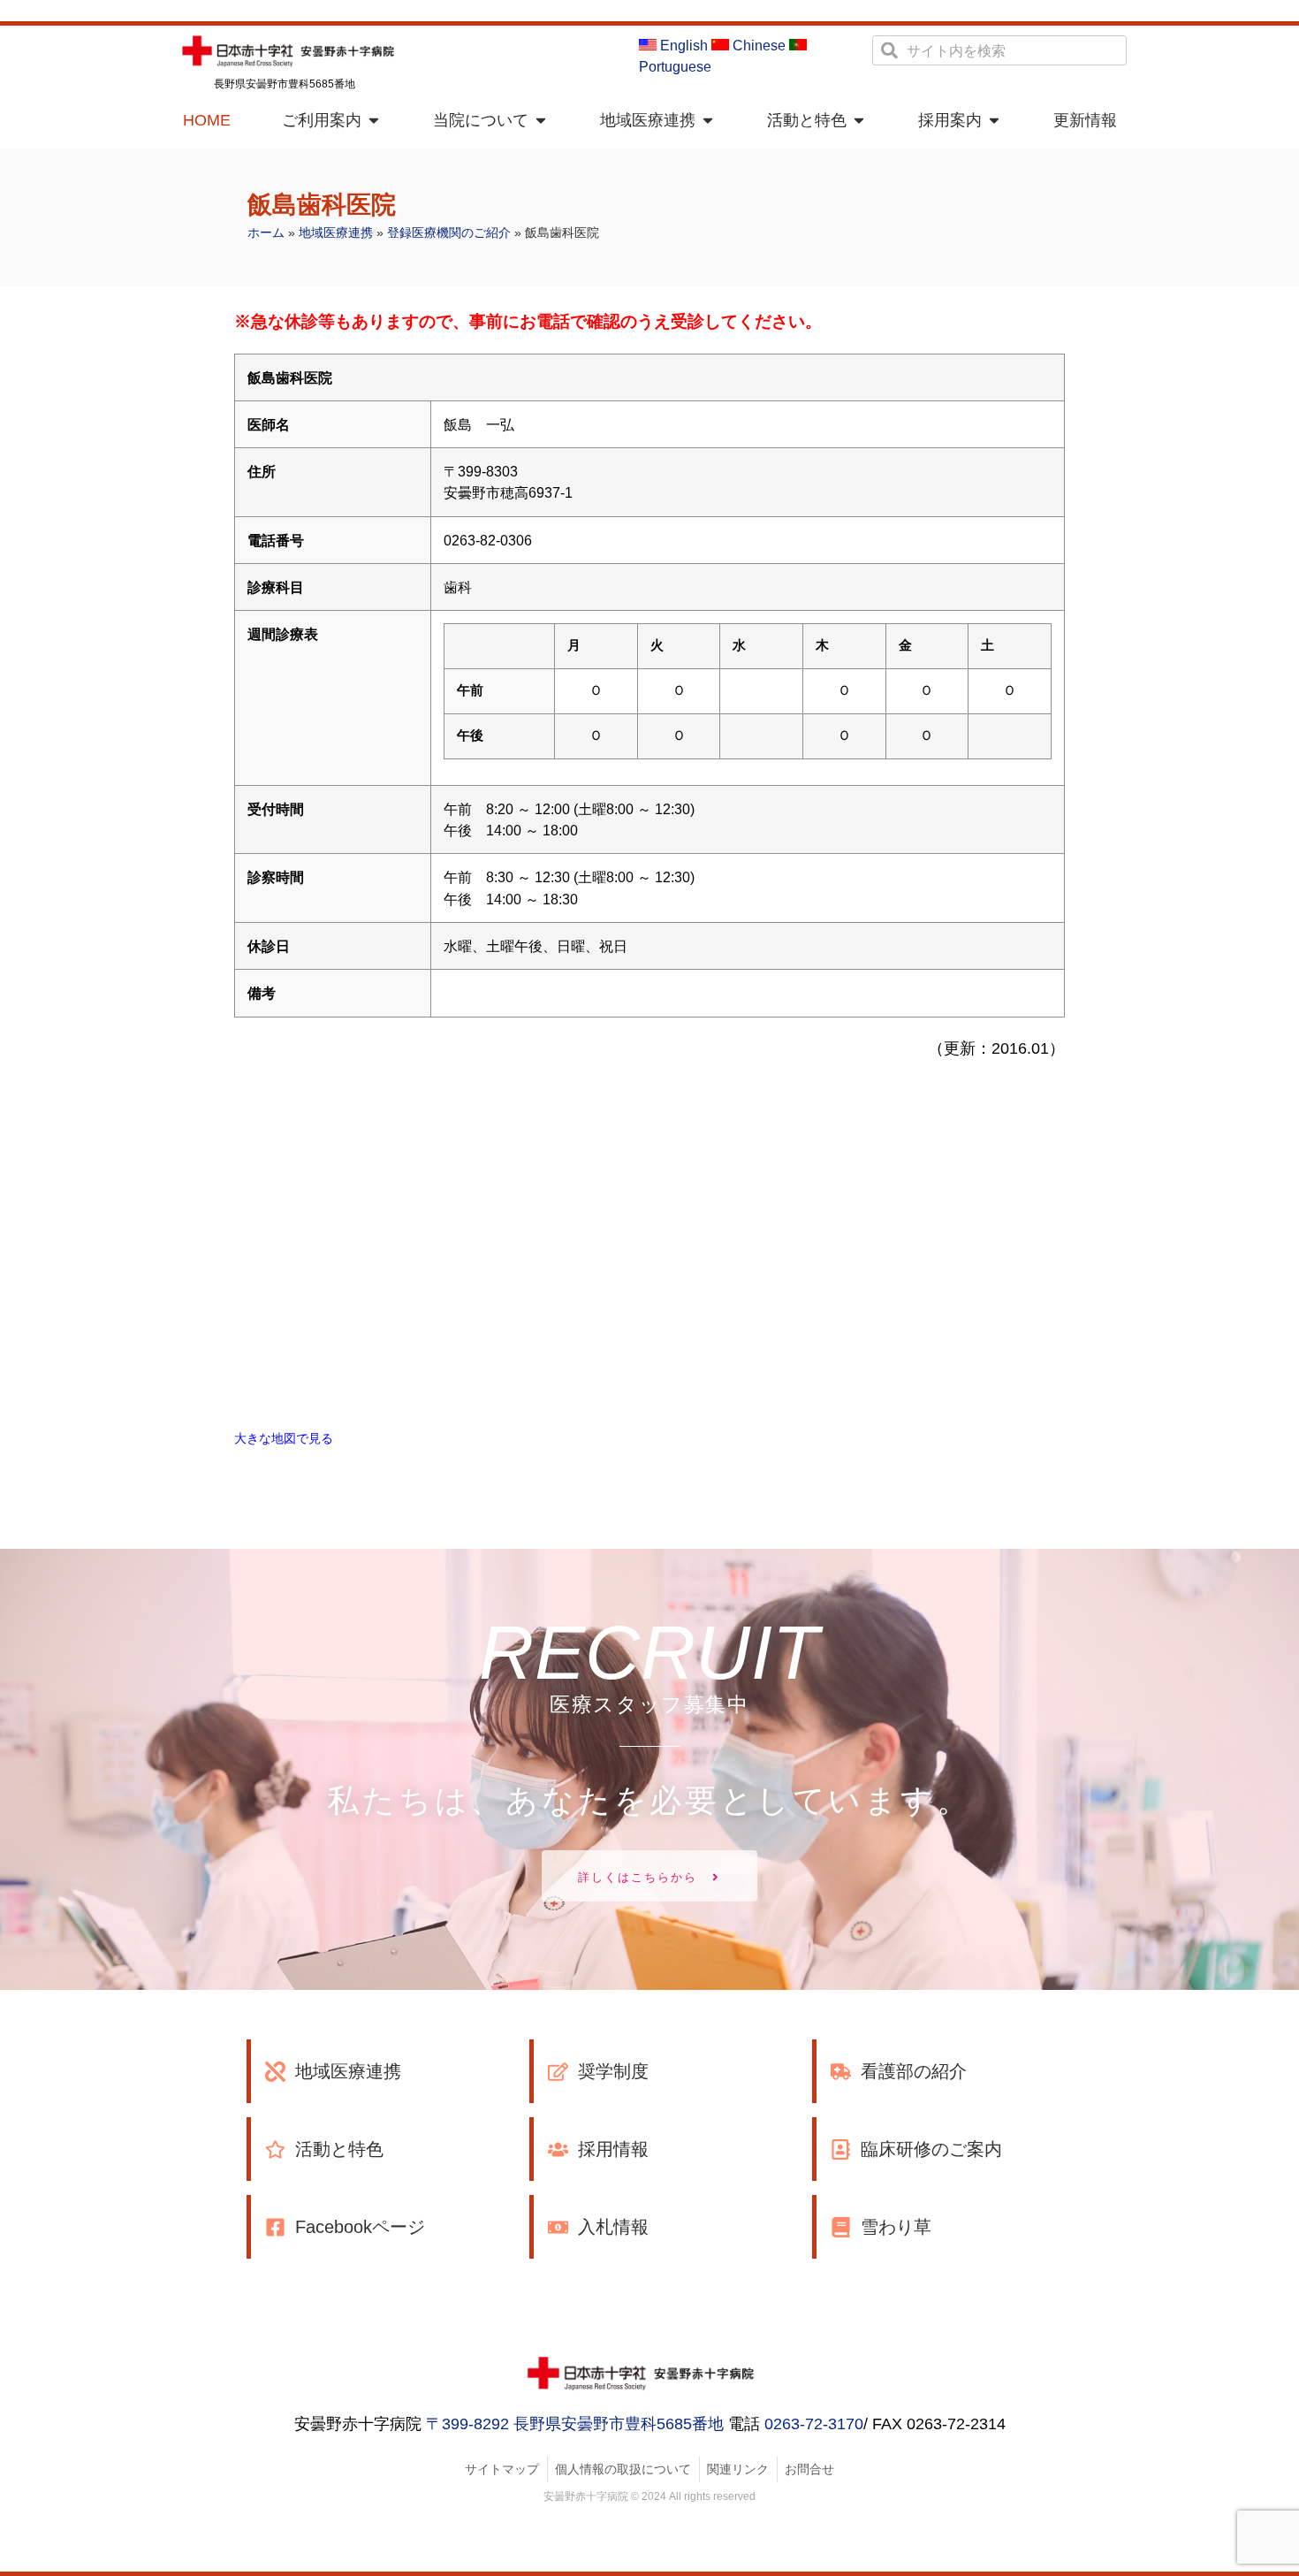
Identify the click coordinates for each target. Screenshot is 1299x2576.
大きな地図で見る (284, 1438)
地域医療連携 (336, 233)
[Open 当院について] (541, 121)
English (682, 46)
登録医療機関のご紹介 (449, 233)
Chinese (757, 46)
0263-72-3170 (814, 2424)
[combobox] (999, 50)
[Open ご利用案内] (374, 121)
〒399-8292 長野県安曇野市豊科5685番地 (575, 2424)
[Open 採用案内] (994, 121)
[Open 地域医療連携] (708, 121)
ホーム (266, 233)
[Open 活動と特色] (859, 121)
